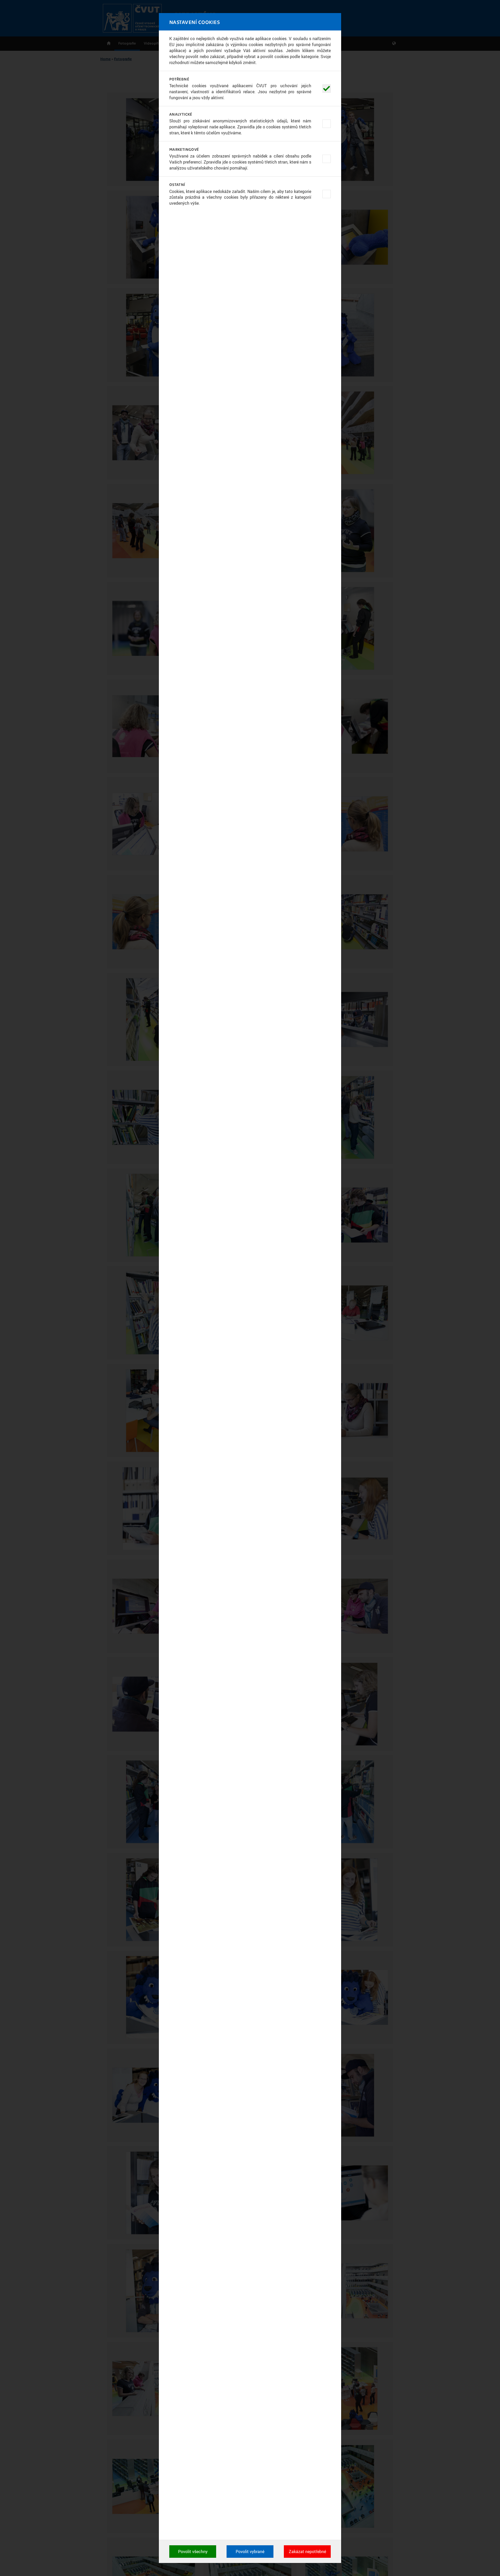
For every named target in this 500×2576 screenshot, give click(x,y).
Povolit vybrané (250, 2552)
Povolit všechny (193, 2552)
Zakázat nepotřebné (307, 2552)
